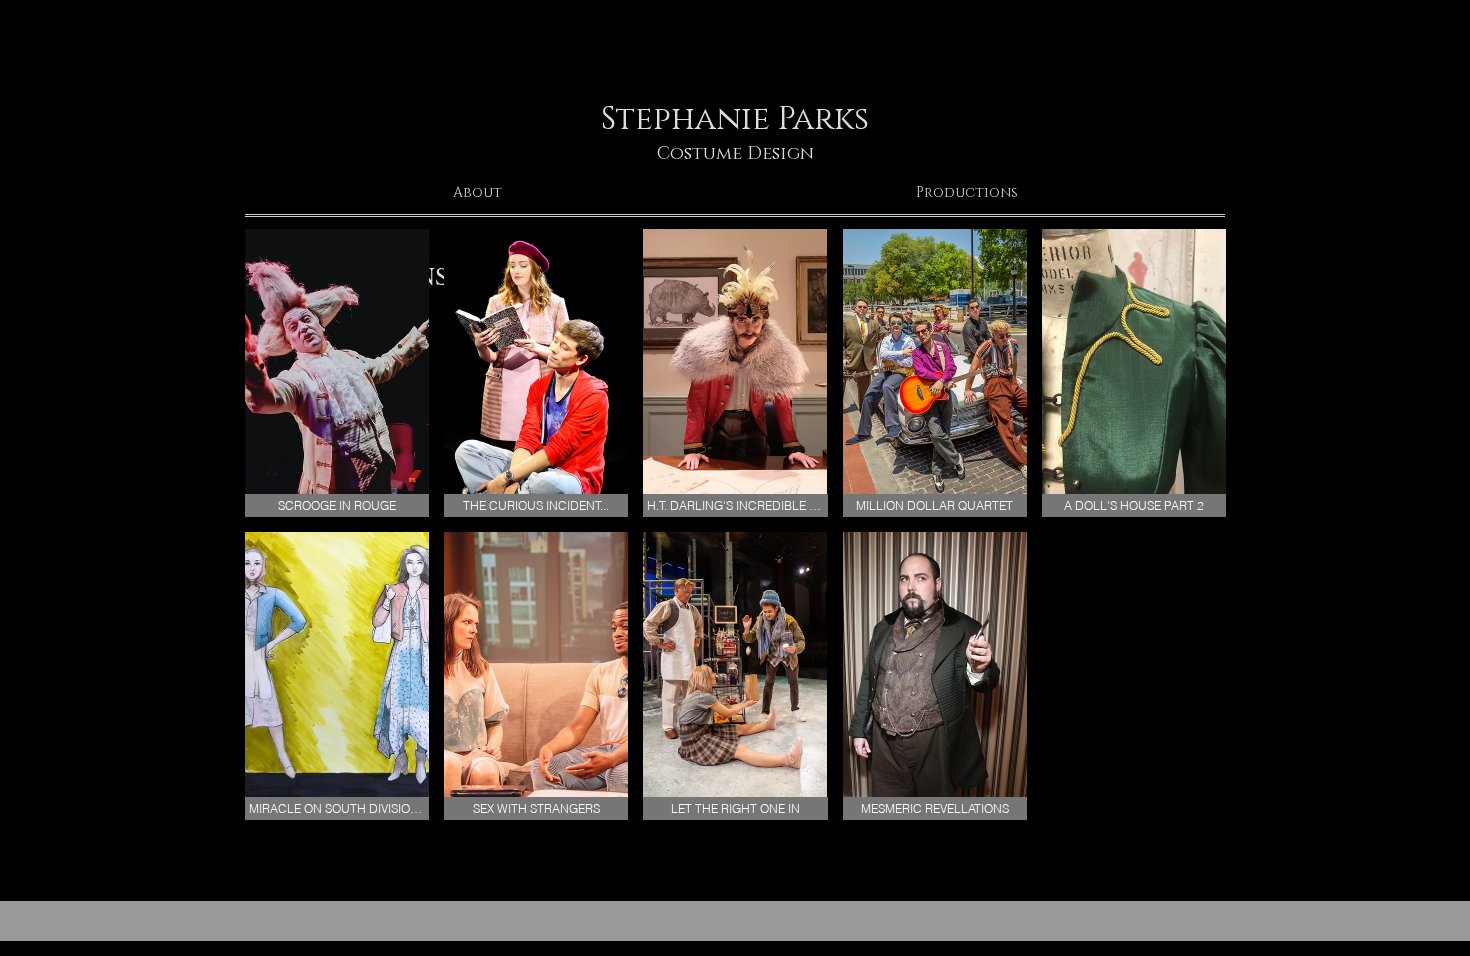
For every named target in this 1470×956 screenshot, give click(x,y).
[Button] (729, 67)
